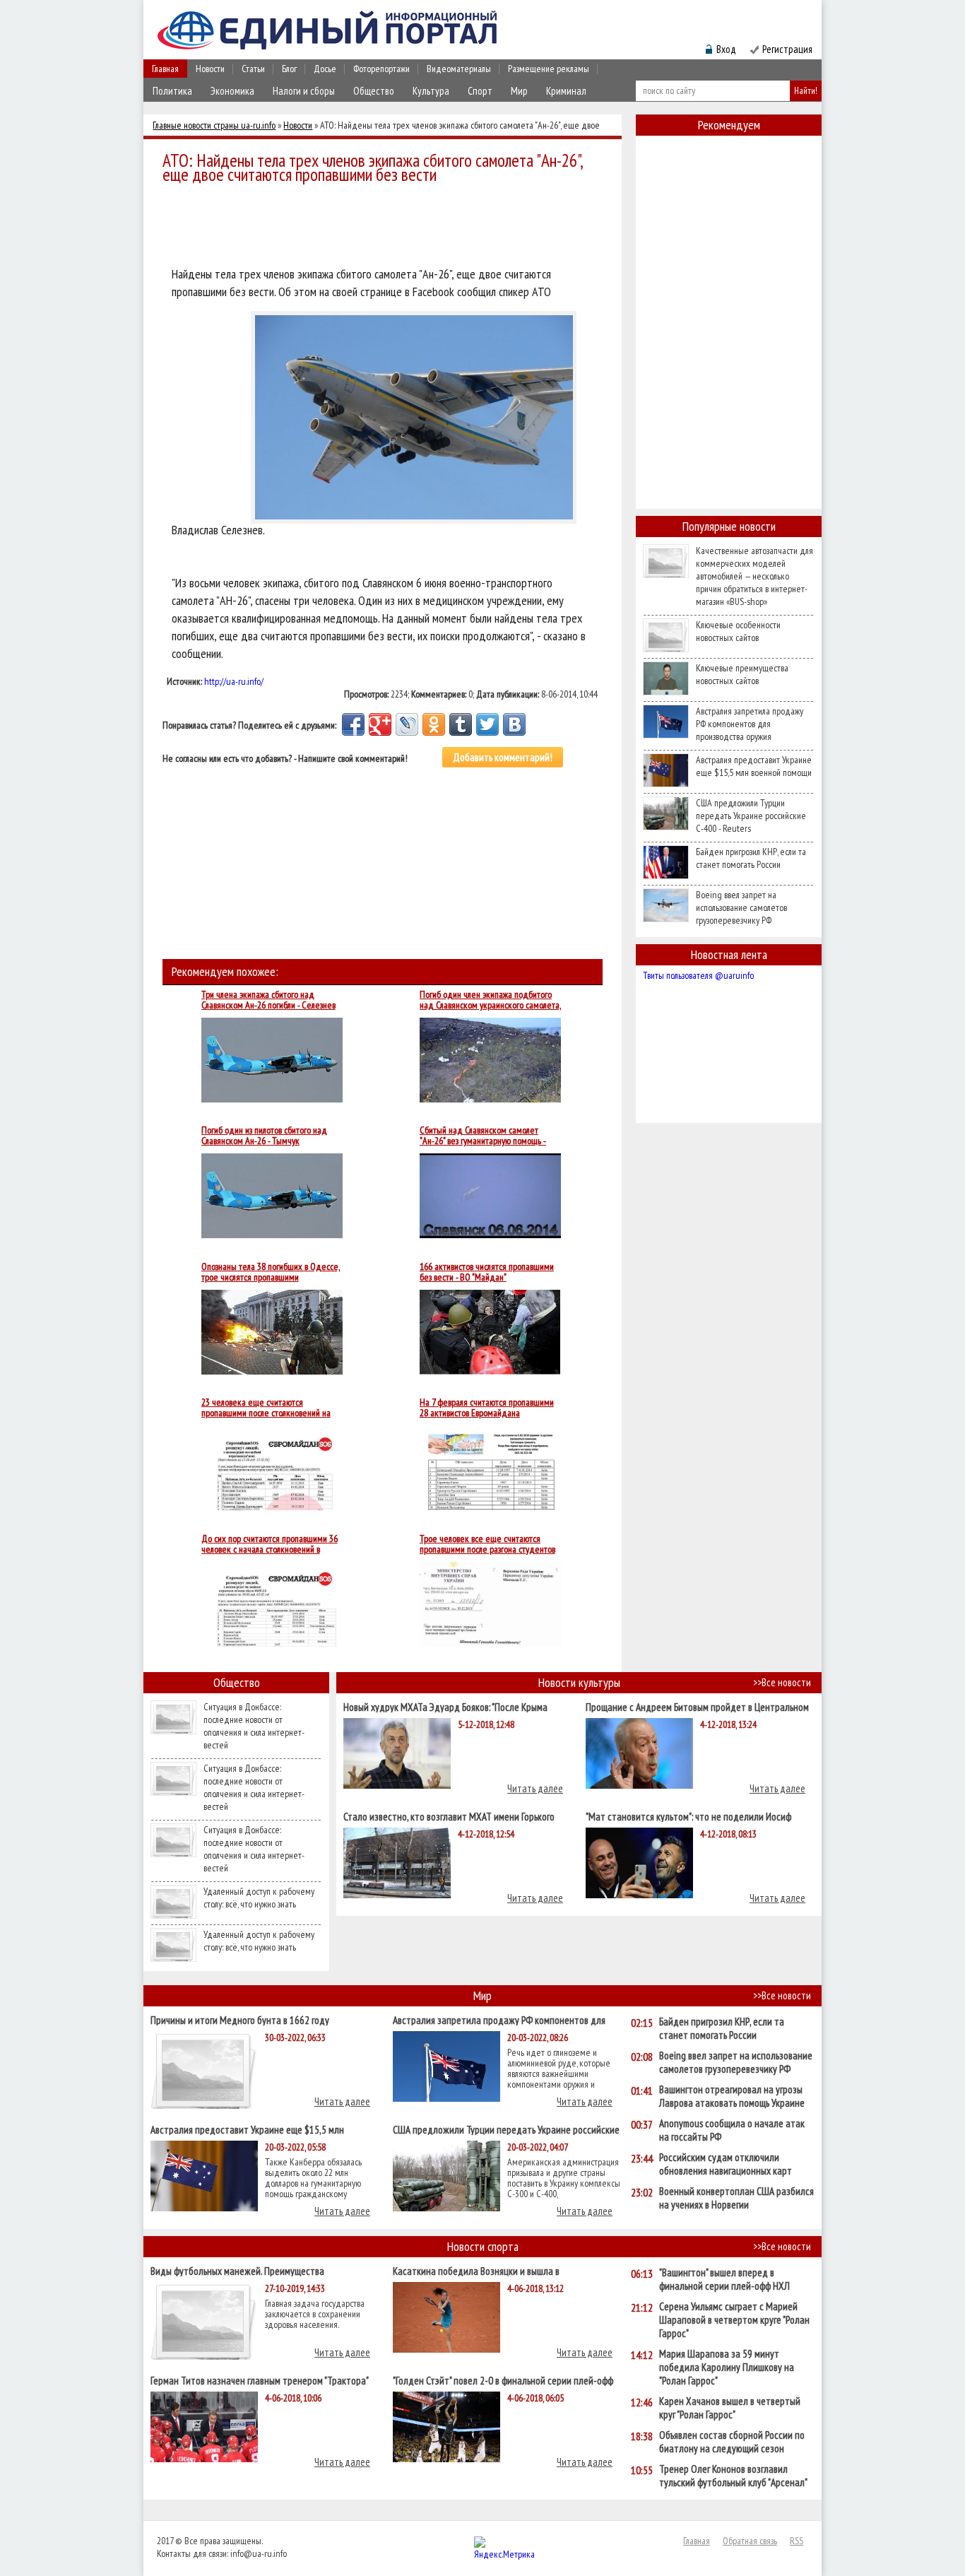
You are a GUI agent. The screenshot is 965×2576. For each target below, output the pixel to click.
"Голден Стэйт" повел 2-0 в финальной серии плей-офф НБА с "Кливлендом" (503, 2380)
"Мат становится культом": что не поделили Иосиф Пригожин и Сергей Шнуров (688, 1816)
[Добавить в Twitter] (487, 724)
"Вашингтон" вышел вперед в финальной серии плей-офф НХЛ (724, 2279)
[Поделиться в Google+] (380, 724)
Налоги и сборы (304, 91)
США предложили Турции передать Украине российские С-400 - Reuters (751, 816)
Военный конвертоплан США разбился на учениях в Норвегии (736, 2198)
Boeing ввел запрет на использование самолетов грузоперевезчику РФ (741, 907)
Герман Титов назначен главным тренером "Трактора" (260, 2380)
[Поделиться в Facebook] (353, 724)
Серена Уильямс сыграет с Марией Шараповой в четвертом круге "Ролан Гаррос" (734, 2320)
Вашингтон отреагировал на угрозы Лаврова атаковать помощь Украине (732, 2096)
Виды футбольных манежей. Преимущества (237, 2270)
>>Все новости (782, 1682)
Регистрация (787, 49)
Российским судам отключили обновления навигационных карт (726, 2164)
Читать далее (535, 1788)
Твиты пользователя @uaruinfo (698, 975)
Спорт (480, 91)
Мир (519, 91)
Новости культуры (579, 1682)
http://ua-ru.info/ (234, 681)
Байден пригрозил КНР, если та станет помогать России (751, 858)
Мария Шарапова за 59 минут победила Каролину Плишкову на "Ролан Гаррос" (727, 2367)
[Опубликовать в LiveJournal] (407, 724)
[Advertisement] (386, 228)
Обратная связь (750, 2541)
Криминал (566, 91)
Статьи (253, 69)
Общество (374, 91)
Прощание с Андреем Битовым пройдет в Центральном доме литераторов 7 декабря (697, 1706)
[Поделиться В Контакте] (514, 724)
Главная (165, 69)
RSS (797, 2541)
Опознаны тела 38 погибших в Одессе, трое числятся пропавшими (271, 1272)
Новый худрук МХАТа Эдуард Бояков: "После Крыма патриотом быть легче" (445, 1706)
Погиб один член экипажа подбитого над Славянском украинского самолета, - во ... (490, 1000)
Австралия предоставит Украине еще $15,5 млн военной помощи (754, 766)
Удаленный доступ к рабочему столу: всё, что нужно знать (259, 1898)
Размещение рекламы (549, 69)
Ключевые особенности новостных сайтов (738, 631)
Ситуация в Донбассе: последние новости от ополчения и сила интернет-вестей (254, 1726)
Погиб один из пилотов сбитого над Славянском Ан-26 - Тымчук (264, 1136)
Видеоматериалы (459, 69)
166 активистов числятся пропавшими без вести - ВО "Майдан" (487, 1272)
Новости (210, 69)
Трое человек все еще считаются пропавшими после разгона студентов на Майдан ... (487, 1544)
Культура (431, 91)
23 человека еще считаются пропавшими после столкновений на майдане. (266, 1408)
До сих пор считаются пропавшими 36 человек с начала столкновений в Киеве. (270, 1544)
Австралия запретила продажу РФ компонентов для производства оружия (750, 724)
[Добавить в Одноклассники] (434, 724)
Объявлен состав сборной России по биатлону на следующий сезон (732, 2442)
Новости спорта (483, 2246)
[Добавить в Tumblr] (461, 724)
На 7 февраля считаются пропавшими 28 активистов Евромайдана (487, 1408)
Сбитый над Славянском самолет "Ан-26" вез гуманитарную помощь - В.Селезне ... (483, 1136)
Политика (172, 91)
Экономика (232, 91)
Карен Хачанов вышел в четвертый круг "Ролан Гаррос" (730, 2408)
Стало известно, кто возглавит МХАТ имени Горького (449, 1816)
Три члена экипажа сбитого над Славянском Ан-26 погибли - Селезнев (268, 1000)
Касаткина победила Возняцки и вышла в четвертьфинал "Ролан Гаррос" (476, 2270)
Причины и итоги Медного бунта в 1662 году (240, 2019)
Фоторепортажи (381, 69)
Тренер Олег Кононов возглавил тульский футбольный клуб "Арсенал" (733, 2476)
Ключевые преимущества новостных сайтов (742, 674)
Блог (289, 69)
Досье (325, 69)
